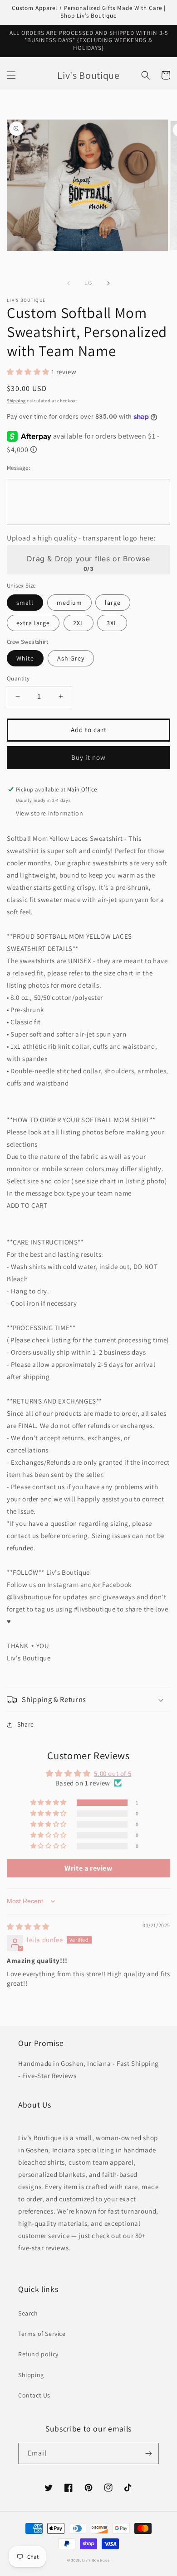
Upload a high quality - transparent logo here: (81, 538)
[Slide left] (69, 283)
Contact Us (34, 2395)
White (25, 658)
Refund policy (38, 2354)
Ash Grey (71, 658)
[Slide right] (108, 283)
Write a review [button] (88, 1868)
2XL (79, 623)
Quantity (18, 678)
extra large (33, 623)
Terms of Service (42, 2334)
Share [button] (26, 1724)
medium (69, 603)
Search (28, 2313)
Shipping (16, 401)
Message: (18, 468)
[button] (11, 75)
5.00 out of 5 (113, 1773)
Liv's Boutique (96, 2560)
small (25, 603)
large (113, 603)
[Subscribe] (148, 2453)
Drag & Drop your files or (88, 559)
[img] (28, 1927)
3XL (112, 623)
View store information (49, 813)
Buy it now (88, 757)
